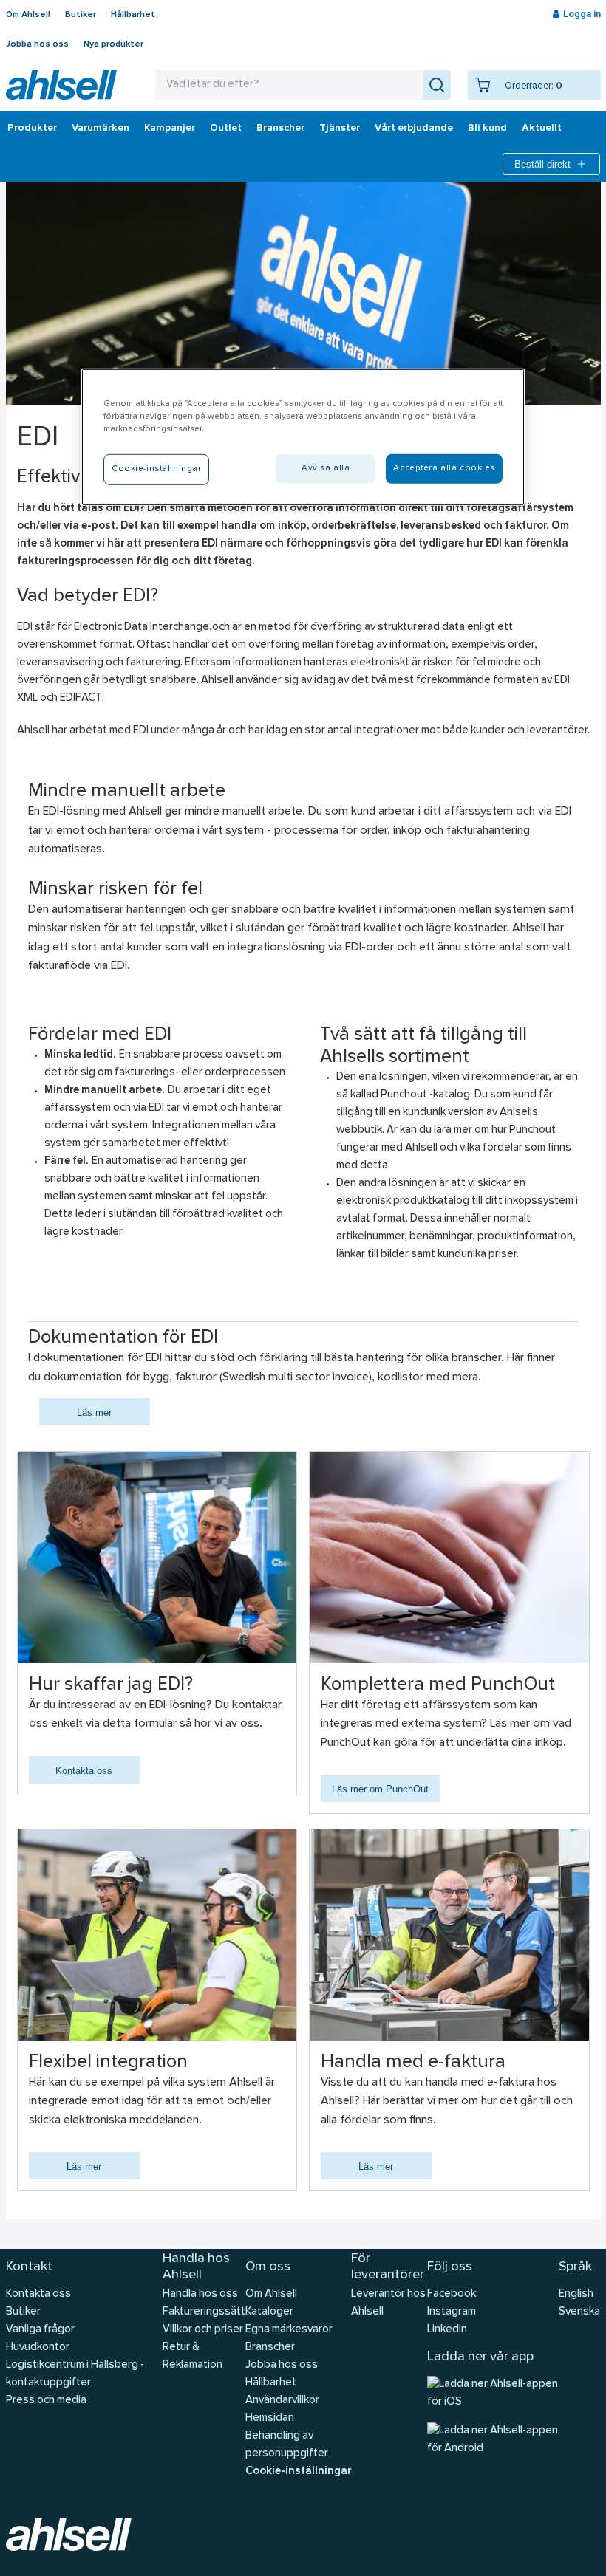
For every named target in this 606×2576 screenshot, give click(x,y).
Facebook (452, 2294)
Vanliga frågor (40, 2330)
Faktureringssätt (204, 2312)
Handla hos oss (200, 2294)
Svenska (579, 2312)
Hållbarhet (133, 15)
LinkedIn (447, 2330)
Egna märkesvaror (289, 2330)
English (576, 2294)
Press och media (46, 2401)
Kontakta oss (84, 1771)
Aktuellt (542, 129)
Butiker (81, 15)
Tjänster (340, 129)
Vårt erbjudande (414, 129)
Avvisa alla (326, 468)
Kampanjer (170, 129)
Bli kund (487, 129)
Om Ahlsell (28, 15)
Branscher (280, 129)
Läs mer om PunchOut (380, 1789)
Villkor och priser (203, 2330)
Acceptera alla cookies (444, 468)
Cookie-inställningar (298, 2471)
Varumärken (101, 129)
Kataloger (269, 2312)
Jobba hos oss (37, 44)
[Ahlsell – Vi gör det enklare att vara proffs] (61, 85)
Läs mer (94, 1412)
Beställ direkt (542, 164)
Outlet (226, 129)
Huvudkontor (38, 2347)
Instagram (452, 2312)
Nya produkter (113, 44)
